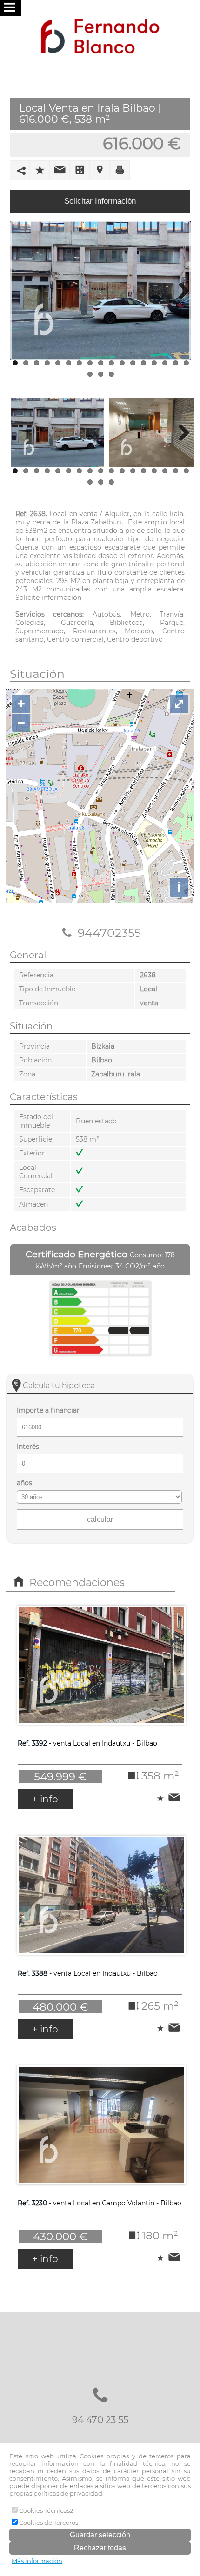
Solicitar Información (100, 201)
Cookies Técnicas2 (45, 2510)
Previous (20, 291)
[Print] (120, 169)
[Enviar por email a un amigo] (60, 169)
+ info (45, 1799)
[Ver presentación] (80, 169)
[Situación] (100, 170)
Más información (37, 2561)
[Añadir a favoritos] (40, 169)
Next (180, 291)
